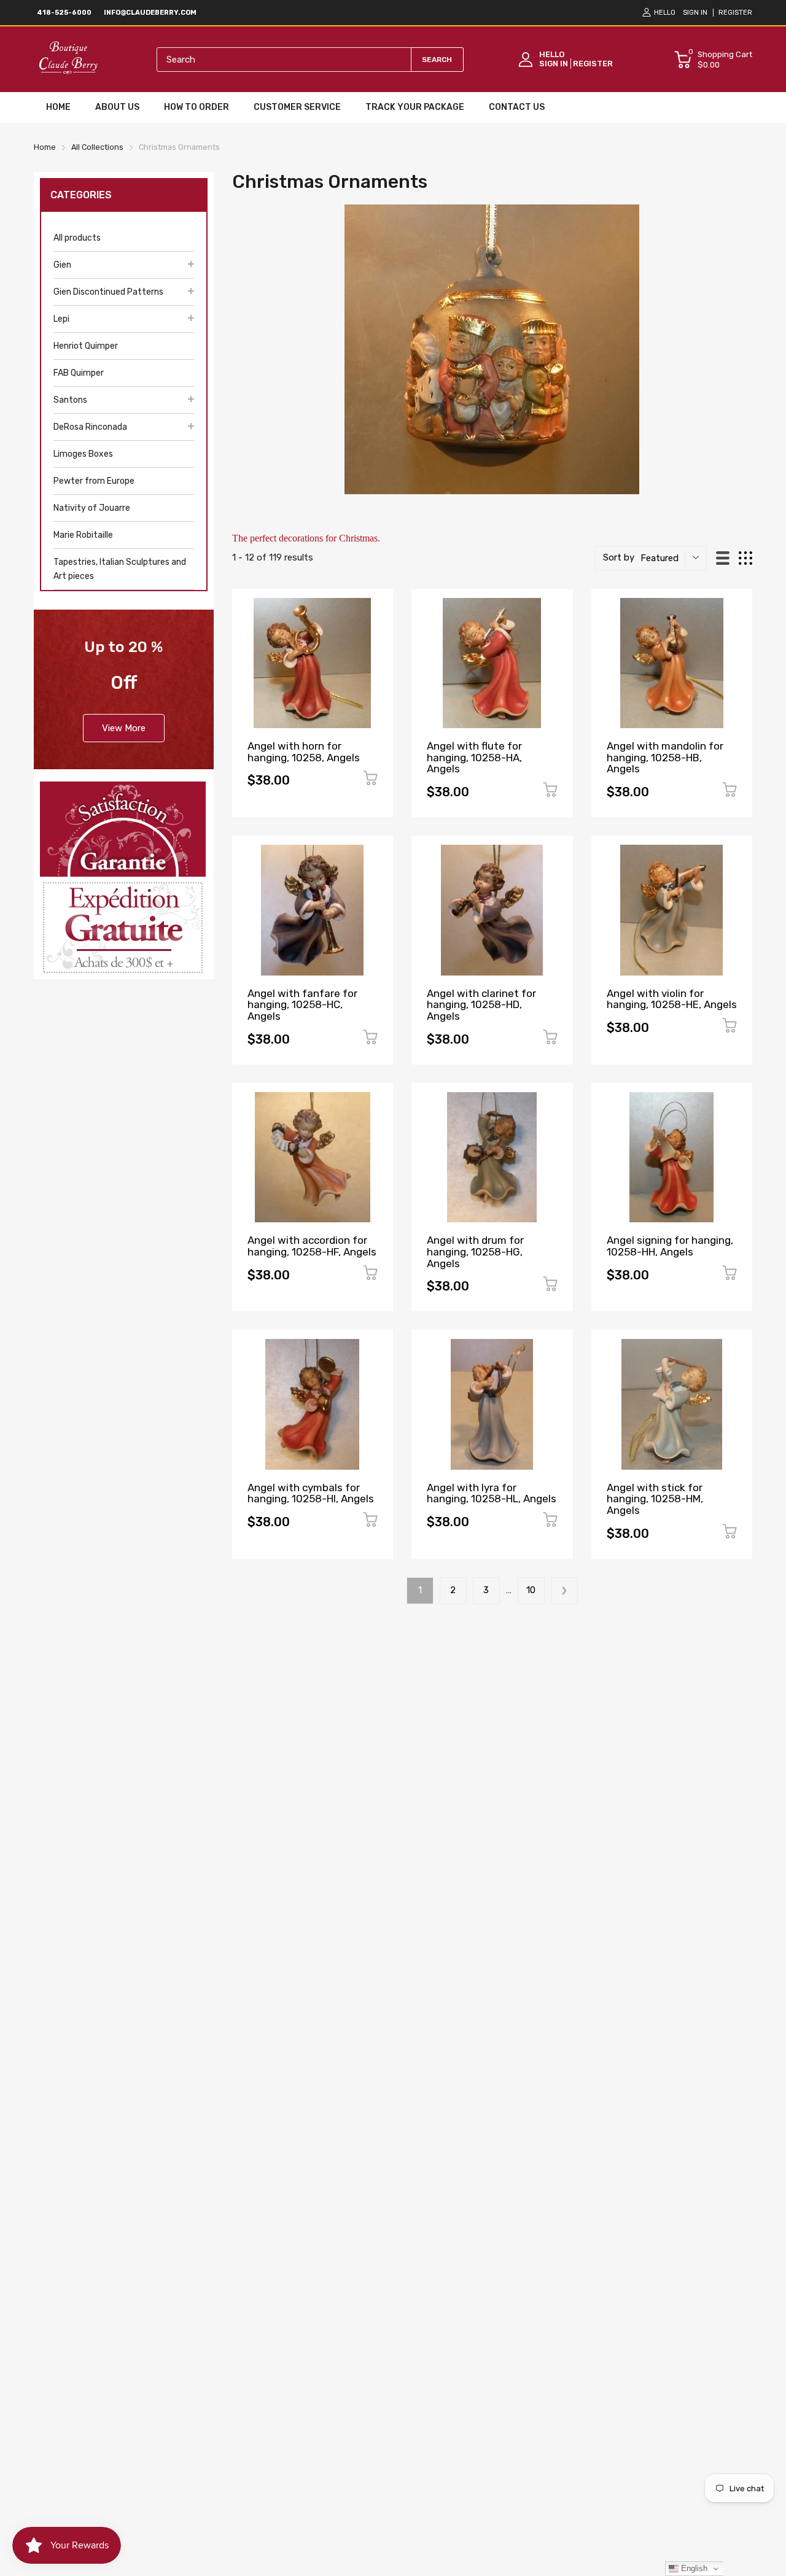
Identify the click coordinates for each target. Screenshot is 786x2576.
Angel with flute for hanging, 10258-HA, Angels (474, 757)
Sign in (695, 13)
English (693, 2568)
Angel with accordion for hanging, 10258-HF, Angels (312, 1246)
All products (77, 238)
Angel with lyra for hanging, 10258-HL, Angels (492, 1493)
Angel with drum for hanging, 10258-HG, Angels (475, 1251)
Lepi (61, 319)
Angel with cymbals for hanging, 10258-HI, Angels (311, 1493)
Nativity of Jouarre (92, 508)
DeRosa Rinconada (90, 427)
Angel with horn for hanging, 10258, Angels (304, 752)
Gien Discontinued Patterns (108, 292)
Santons (70, 400)
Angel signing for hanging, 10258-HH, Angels (670, 1246)
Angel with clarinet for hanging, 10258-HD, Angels (481, 1005)
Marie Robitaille (83, 535)
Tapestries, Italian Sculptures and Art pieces (120, 569)
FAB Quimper (79, 373)
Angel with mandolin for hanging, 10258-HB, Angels (665, 757)
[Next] (564, 1591)
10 (531, 1590)
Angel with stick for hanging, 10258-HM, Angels (655, 1499)
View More (124, 728)
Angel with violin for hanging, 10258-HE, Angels (672, 999)
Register (735, 13)
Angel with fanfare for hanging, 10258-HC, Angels (302, 1005)
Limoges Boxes (83, 454)
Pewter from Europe (94, 481)
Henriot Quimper (86, 346)
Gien (62, 265)
